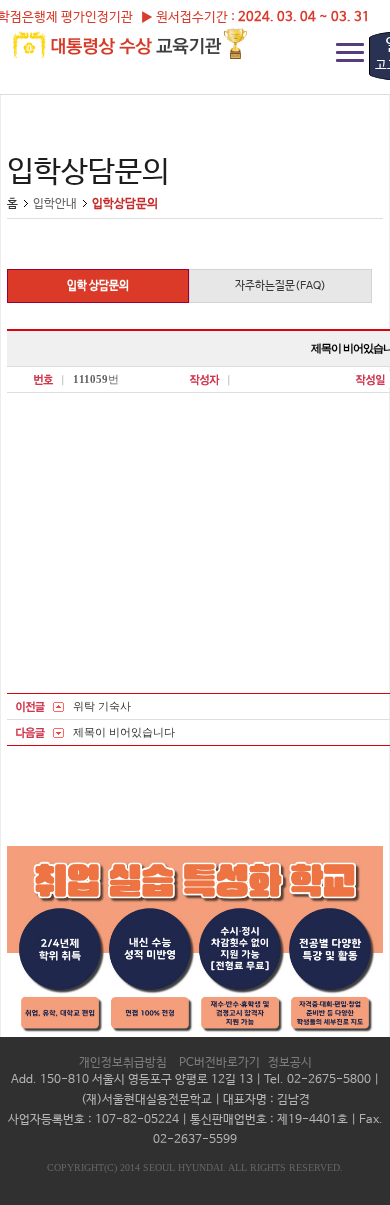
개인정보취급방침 (123, 1063)
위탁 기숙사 (102, 706)
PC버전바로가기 (219, 1063)
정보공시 (290, 1063)
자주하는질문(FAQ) (280, 286)
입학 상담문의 (98, 286)
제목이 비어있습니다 (124, 732)
